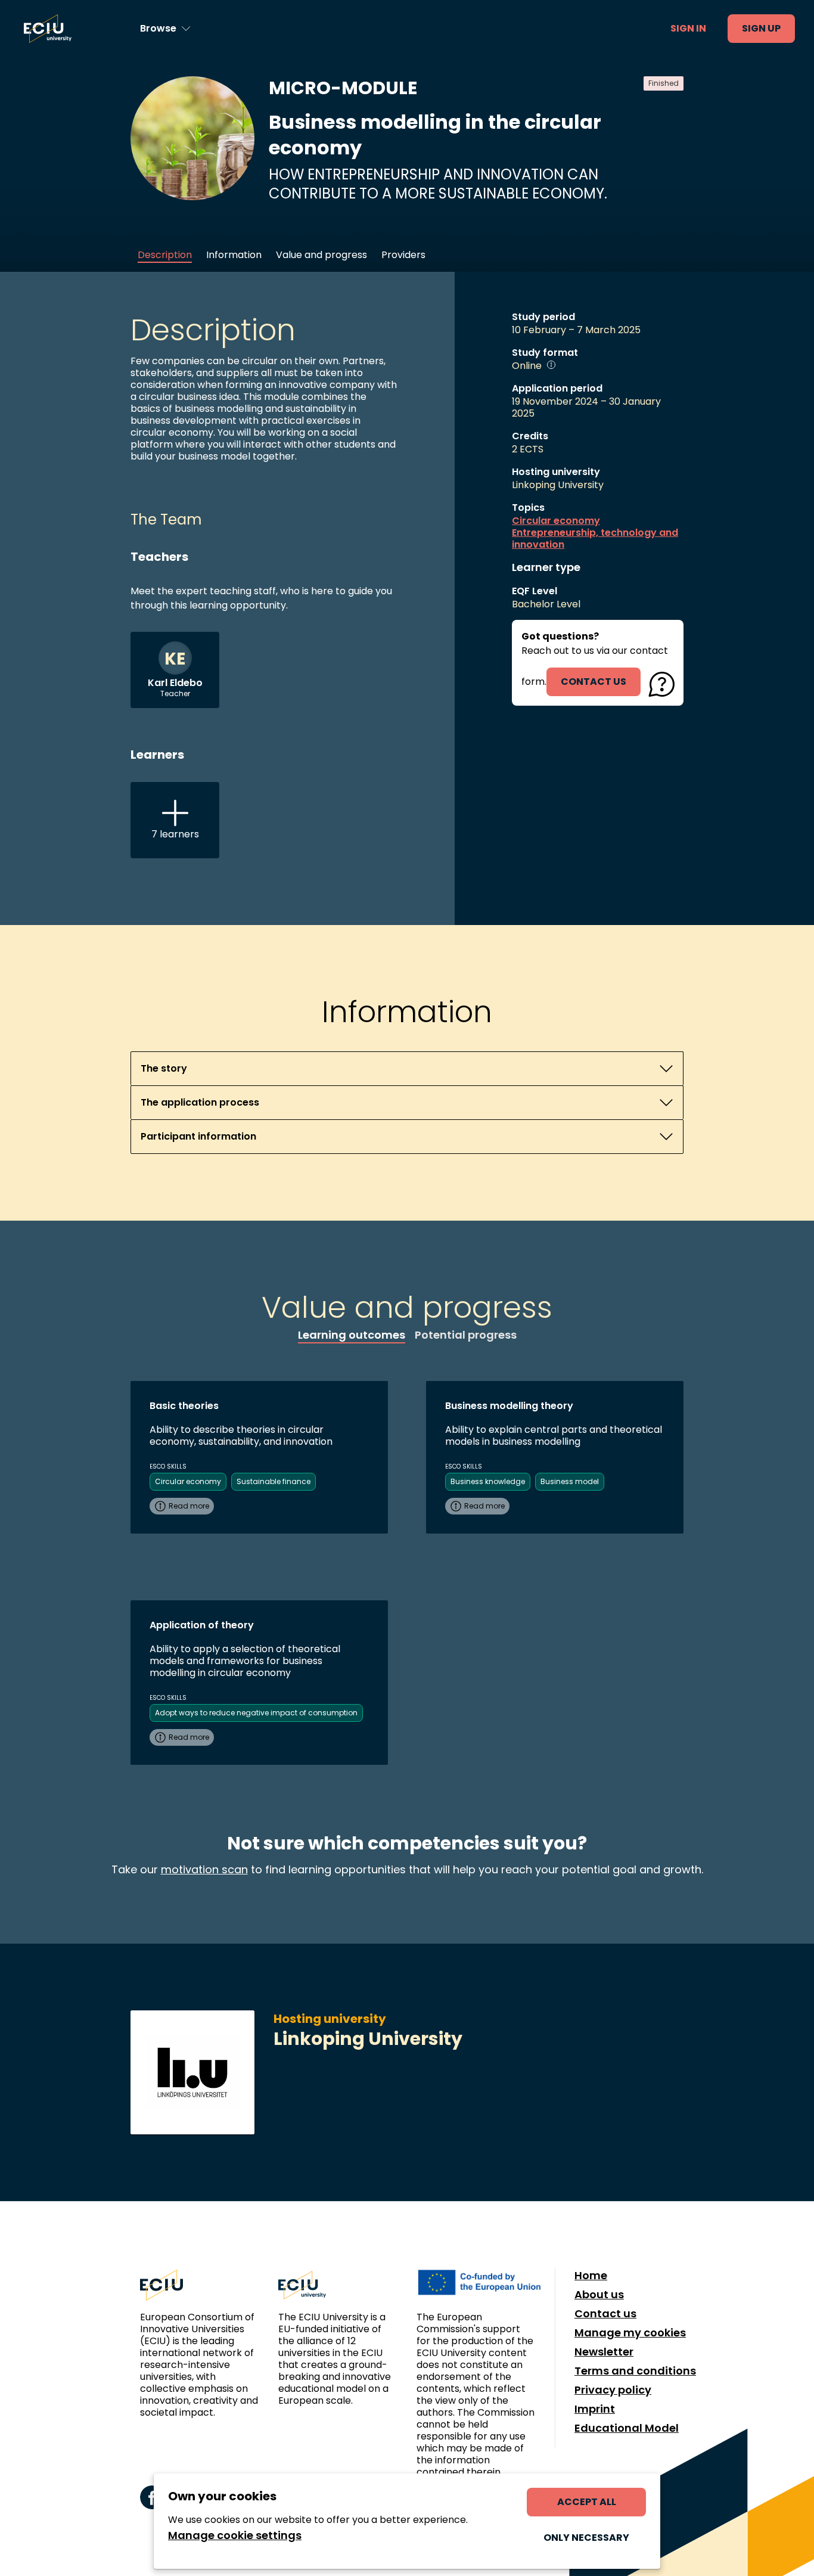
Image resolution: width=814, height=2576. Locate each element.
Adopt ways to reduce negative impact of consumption (256, 1713)
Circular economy (556, 521)
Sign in (688, 28)
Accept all (587, 2502)
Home (591, 2276)
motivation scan (204, 1869)
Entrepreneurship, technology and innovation (595, 539)
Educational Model (627, 2428)
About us (599, 2295)
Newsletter (604, 2352)
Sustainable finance (274, 1481)
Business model (570, 1481)
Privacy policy (613, 2390)
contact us (594, 682)
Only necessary (586, 2538)
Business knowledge (488, 1481)
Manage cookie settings (235, 2535)
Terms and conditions (635, 2371)
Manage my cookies (630, 2333)
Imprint (595, 2409)
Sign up (761, 28)
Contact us (605, 2314)
